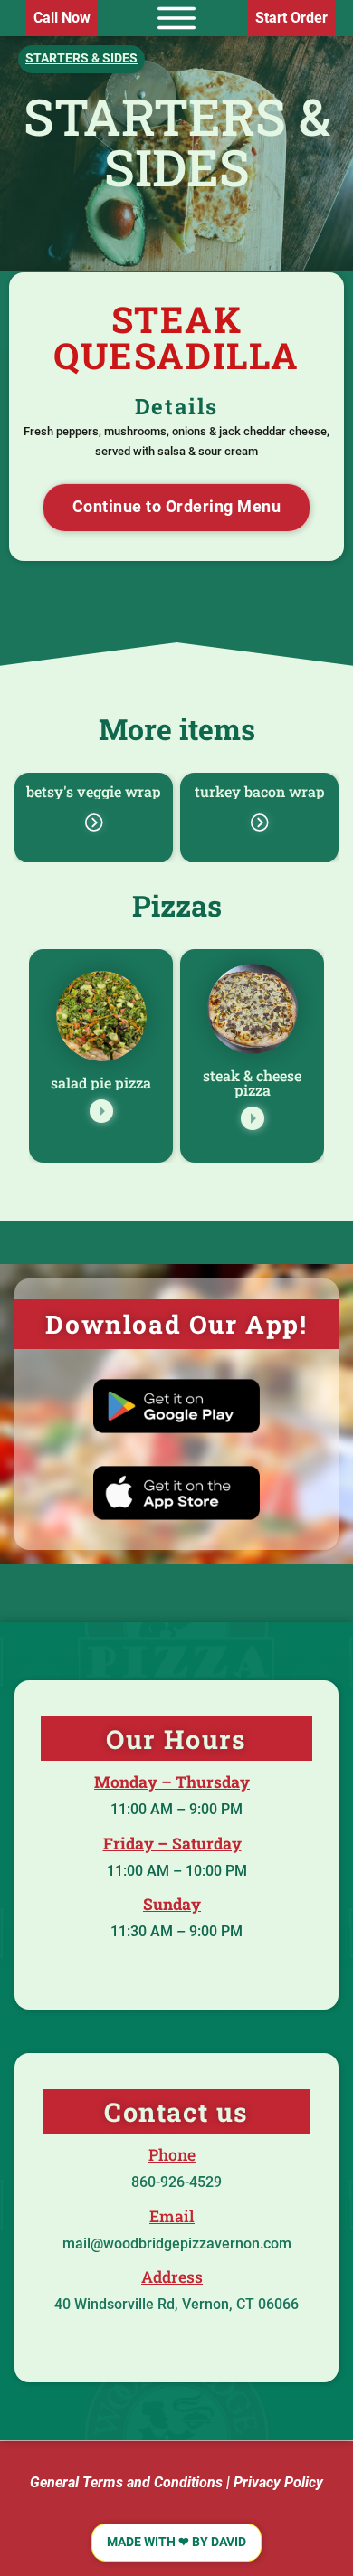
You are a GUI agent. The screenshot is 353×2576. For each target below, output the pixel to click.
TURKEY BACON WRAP (260, 791)
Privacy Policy (278, 2482)
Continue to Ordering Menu (177, 507)
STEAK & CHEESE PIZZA (252, 1083)
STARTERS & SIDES (177, 141)
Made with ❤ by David (176, 2542)
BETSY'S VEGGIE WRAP (94, 791)
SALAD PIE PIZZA (101, 1083)
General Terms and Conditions (126, 2482)
